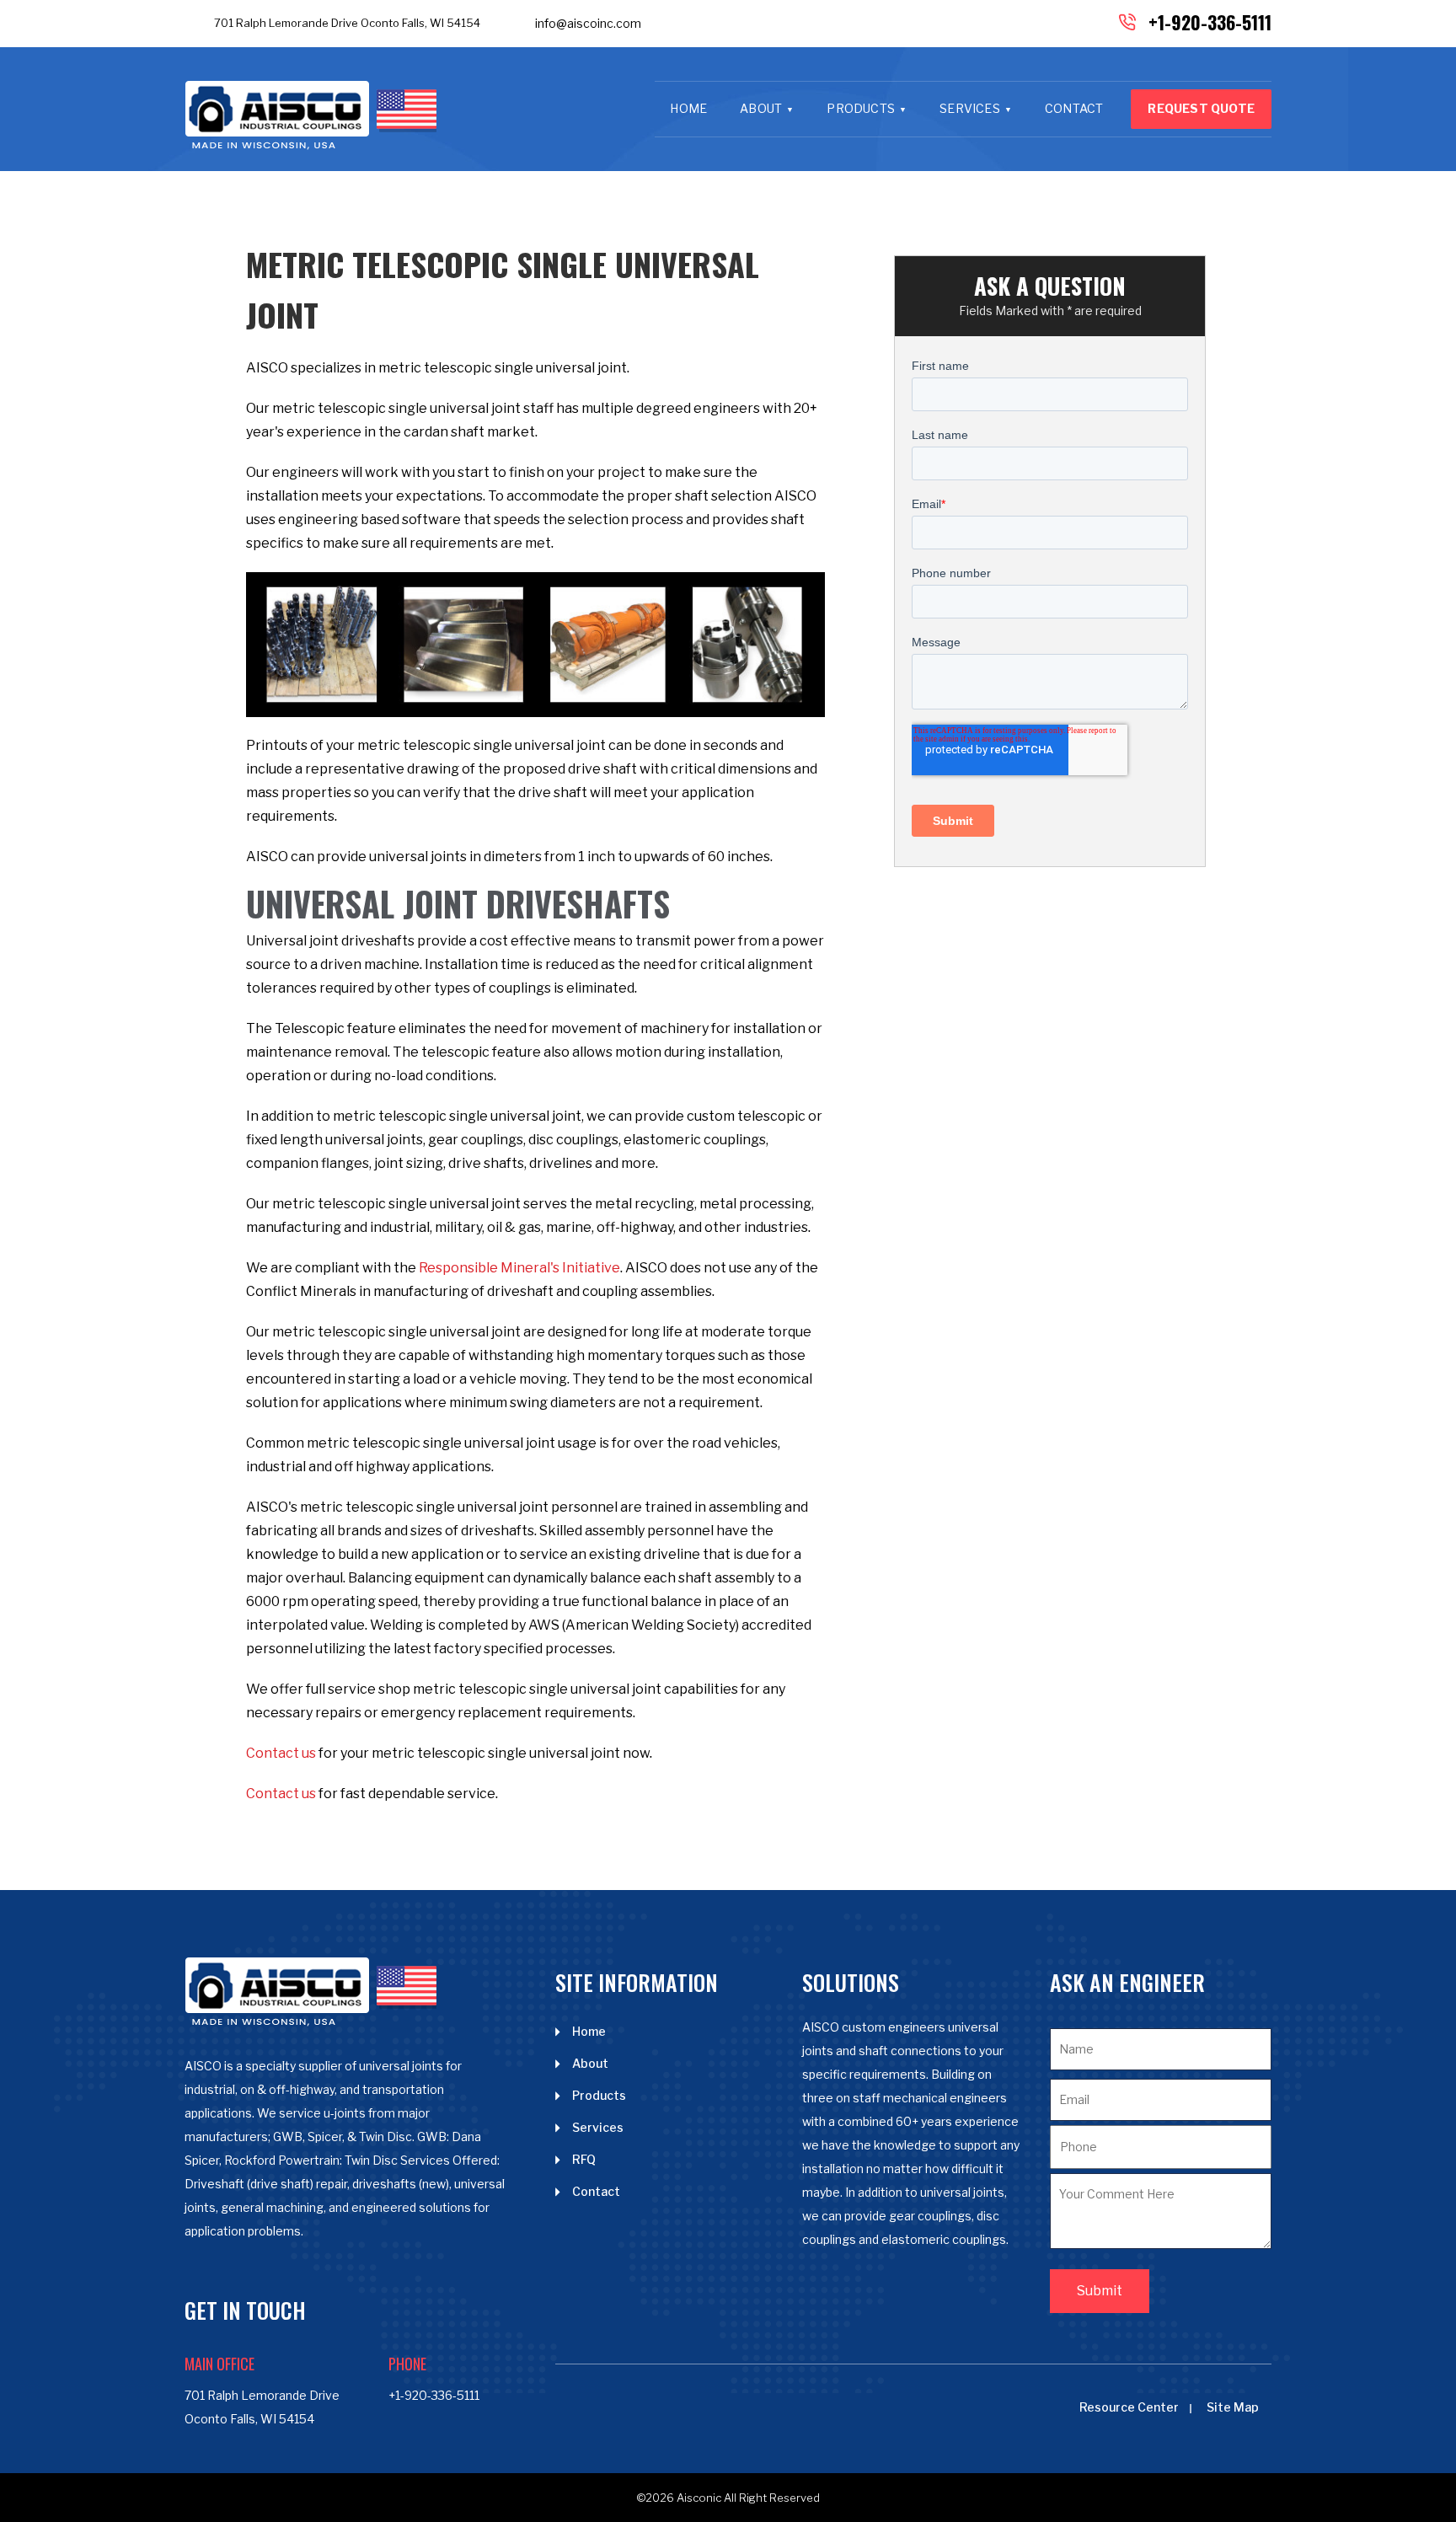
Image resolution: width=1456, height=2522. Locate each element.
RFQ (584, 2159)
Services (970, 108)
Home (688, 108)
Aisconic (699, 2498)
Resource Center (1129, 2407)
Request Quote (1201, 108)
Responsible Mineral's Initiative (519, 1268)
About (761, 108)
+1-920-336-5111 (1210, 22)
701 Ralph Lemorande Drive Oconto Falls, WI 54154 (347, 23)
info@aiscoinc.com (588, 23)
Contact (1074, 108)
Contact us (281, 1753)
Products (861, 108)
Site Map (1233, 2407)
